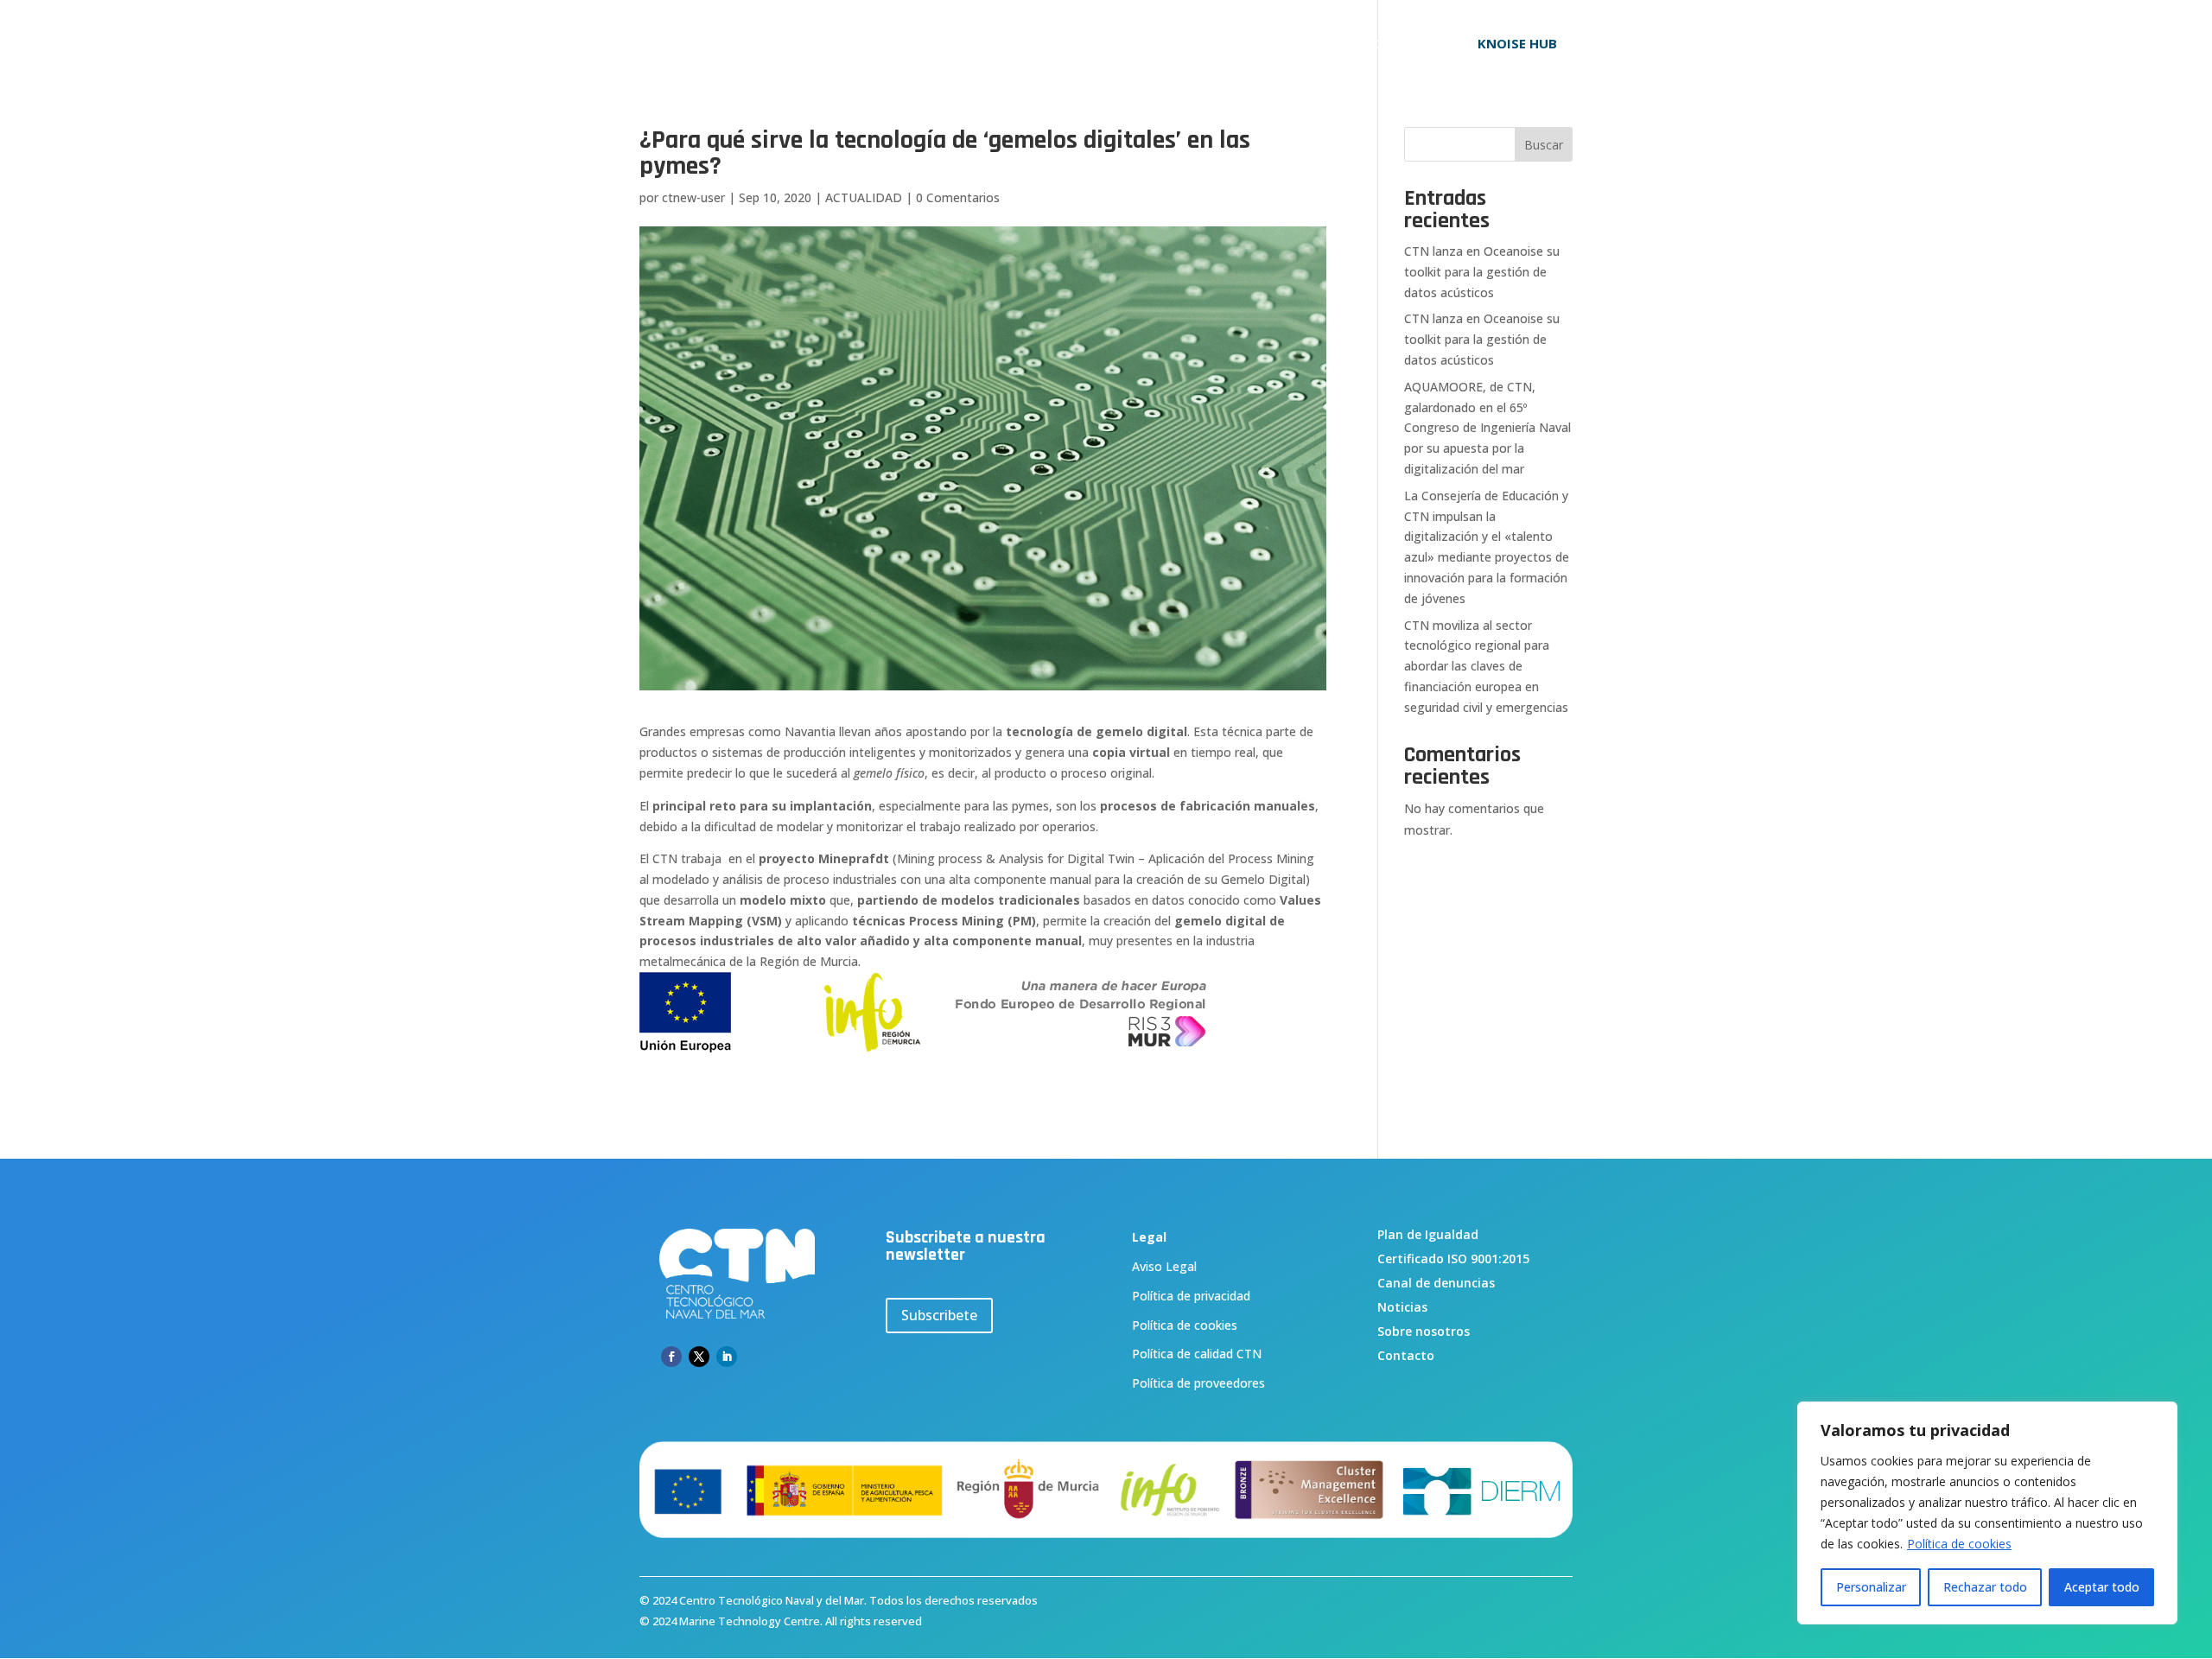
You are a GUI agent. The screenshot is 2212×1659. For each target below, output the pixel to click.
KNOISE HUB (1517, 43)
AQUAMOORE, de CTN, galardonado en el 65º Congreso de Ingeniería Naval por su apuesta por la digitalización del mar (1487, 428)
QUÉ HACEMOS (1106, 44)
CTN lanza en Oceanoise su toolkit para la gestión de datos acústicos (1482, 272)
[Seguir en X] (699, 1357)
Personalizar (1871, 1587)
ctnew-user (693, 197)
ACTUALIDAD (864, 197)
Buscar (1544, 145)
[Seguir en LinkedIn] (727, 1357)
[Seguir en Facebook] (671, 1357)
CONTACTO (1402, 44)
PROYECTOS (1231, 44)
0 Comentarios (958, 197)
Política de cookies (1959, 1544)
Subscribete (939, 1315)
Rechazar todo (1985, 1587)
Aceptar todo (2102, 1587)
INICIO (998, 44)
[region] (1987, 1513)
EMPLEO (1317, 44)
